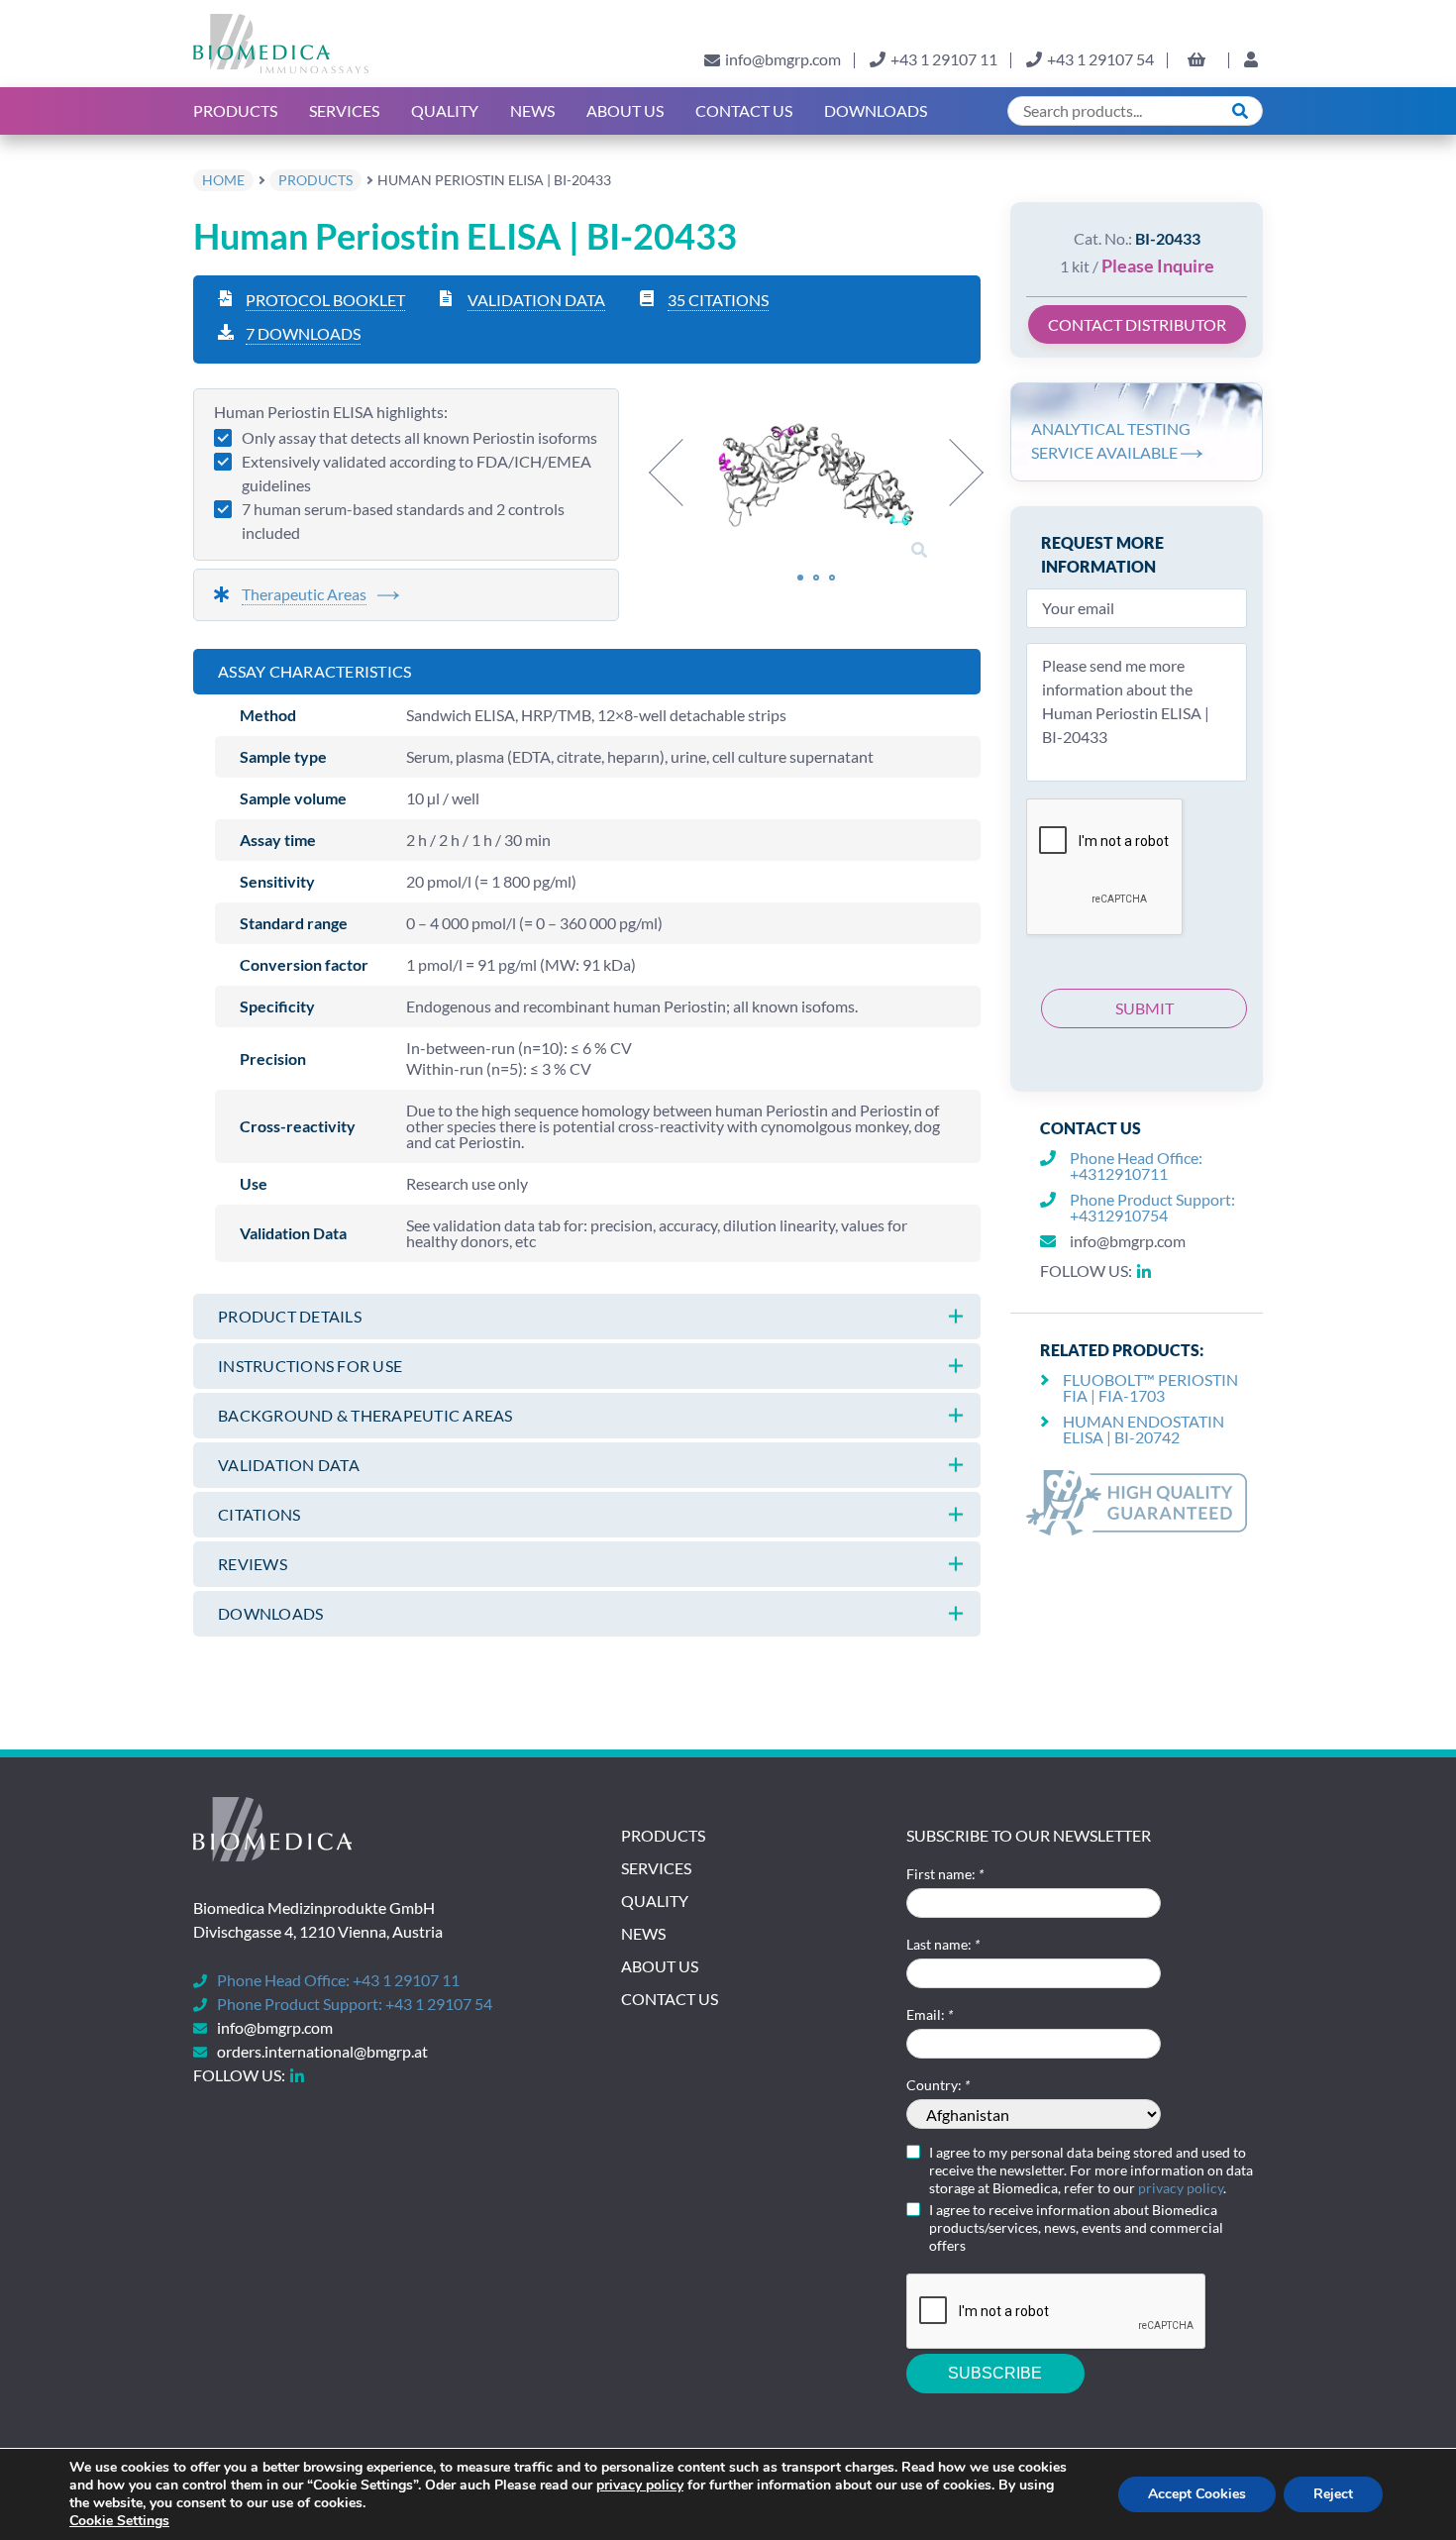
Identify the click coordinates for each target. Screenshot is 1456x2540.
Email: (930, 2014)
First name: (945, 1874)
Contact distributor (1137, 324)
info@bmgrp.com (783, 59)
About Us (660, 1966)
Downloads (876, 110)
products (315, 180)
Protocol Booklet (325, 300)
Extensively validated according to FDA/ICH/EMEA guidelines (416, 473)
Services (344, 110)
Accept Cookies (1197, 2494)
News (532, 110)
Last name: (943, 1944)
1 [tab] (800, 578)
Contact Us (744, 110)
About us (625, 110)
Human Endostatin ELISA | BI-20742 (1144, 1429)
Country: (938, 2085)
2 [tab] (816, 578)
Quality (445, 110)
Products (235, 110)
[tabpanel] (816, 476)
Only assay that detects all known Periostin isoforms (419, 437)
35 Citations (718, 300)
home (223, 180)
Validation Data (536, 300)
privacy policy (1181, 2188)
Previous (682, 473)
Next (950, 473)
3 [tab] (832, 578)
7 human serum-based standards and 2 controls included (403, 521)
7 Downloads (303, 333)
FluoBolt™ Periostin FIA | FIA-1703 (1150, 1388)
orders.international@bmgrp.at (322, 2051)
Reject (1333, 2494)
